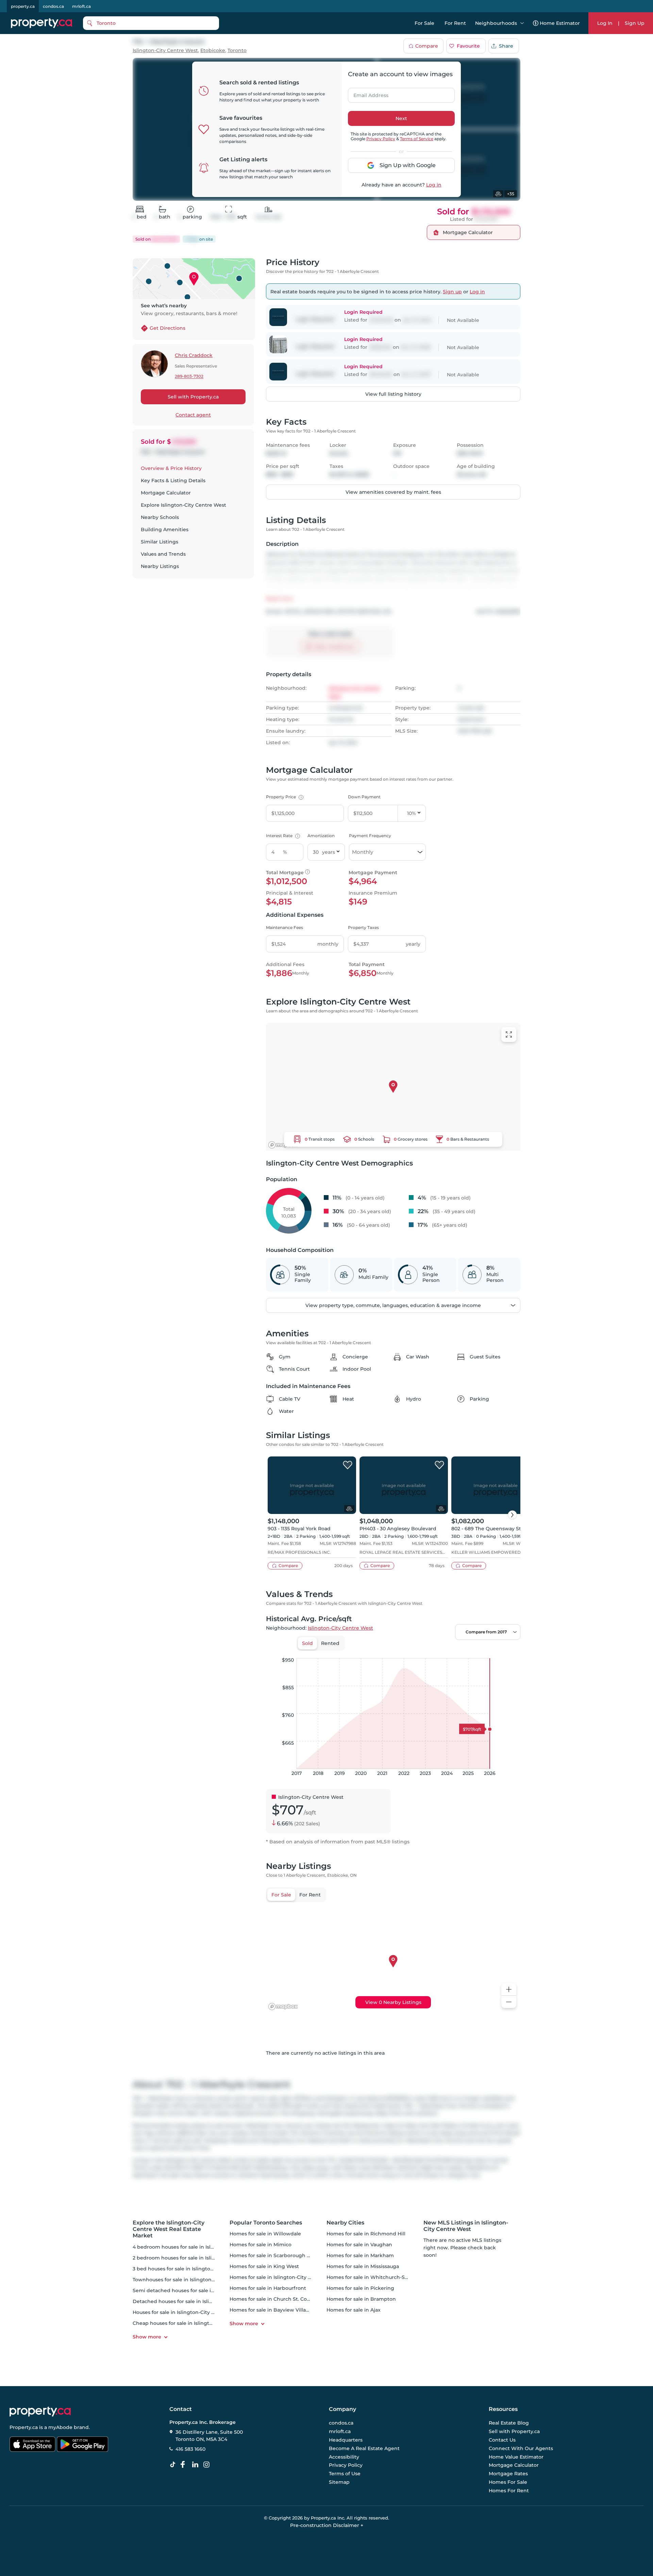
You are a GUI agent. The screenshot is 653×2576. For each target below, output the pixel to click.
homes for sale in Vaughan (359, 2245)
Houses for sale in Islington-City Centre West (187, 2312)
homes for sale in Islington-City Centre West (284, 2277)
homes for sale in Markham (360, 2255)
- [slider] (446, 1651)
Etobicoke (213, 51)
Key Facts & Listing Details (173, 480)
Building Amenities (165, 529)
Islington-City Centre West (165, 51)
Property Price (284, 797)
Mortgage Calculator (166, 493)
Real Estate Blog (509, 2423)
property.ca (23, 6)
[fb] (185, 2465)
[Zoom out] (509, 2002)
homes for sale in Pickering (360, 2288)
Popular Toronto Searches (266, 2223)
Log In (605, 23)
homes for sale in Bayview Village (271, 2310)
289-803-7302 (189, 377)
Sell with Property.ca (193, 397)
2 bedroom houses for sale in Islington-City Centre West (202, 2258)
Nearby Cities (345, 2223)
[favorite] (348, 1465)
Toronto (237, 51)
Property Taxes (363, 927)
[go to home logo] (40, 2412)
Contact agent (193, 415)
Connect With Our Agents (521, 2448)
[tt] (174, 2465)
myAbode (60, 2427)
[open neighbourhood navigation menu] (522, 23)
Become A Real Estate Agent (364, 2448)
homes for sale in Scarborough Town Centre (284, 2255)
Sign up (452, 292)
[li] (197, 2465)
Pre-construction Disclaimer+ (327, 2525)
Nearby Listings (160, 566)
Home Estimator (560, 23)
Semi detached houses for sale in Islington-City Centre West (207, 2290)
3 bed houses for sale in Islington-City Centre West (195, 2269)
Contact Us (502, 2440)
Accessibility (344, 2457)
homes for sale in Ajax (354, 2310)
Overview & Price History (171, 468)
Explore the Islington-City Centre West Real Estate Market (169, 2229)
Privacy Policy (381, 139)
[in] (208, 2465)
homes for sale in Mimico (261, 2245)
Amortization (321, 836)
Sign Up (635, 23)
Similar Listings (160, 542)
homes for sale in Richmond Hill (366, 2234)
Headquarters (346, 2440)
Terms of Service (417, 139)
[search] (151, 23)
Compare (427, 46)
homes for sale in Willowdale (265, 2234)
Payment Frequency (370, 836)
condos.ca (53, 6)
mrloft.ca (81, 6)
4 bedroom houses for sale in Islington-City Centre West (202, 2247)
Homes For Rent (509, 2490)
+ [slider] (510, 1651)
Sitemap (339, 2482)
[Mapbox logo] (283, 1145)
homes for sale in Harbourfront (268, 2288)
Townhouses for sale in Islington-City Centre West (194, 2280)
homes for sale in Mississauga (363, 2266)
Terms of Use (345, 2474)
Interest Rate (282, 836)
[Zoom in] (509, 1990)
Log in (434, 185)
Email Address (367, 93)
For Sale (424, 23)
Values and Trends (163, 554)
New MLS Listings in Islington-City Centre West (466, 2226)
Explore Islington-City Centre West (183, 505)
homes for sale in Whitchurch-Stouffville (376, 2277)
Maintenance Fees (284, 927)
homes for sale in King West (264, 2266)
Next (401, 118)
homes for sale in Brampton (361, 2299)
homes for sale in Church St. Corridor (275, 2299)
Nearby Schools (160, 517)
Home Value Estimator (516, 2457)
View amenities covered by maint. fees (393, 492)
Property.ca (24, 2427)
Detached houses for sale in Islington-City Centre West (200, 2301)
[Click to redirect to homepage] (41, 23)
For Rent (455, 23)
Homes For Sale (508, 2482)
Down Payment (364, 797)
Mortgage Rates (508, 2474)
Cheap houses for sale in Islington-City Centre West (196, 2323)
